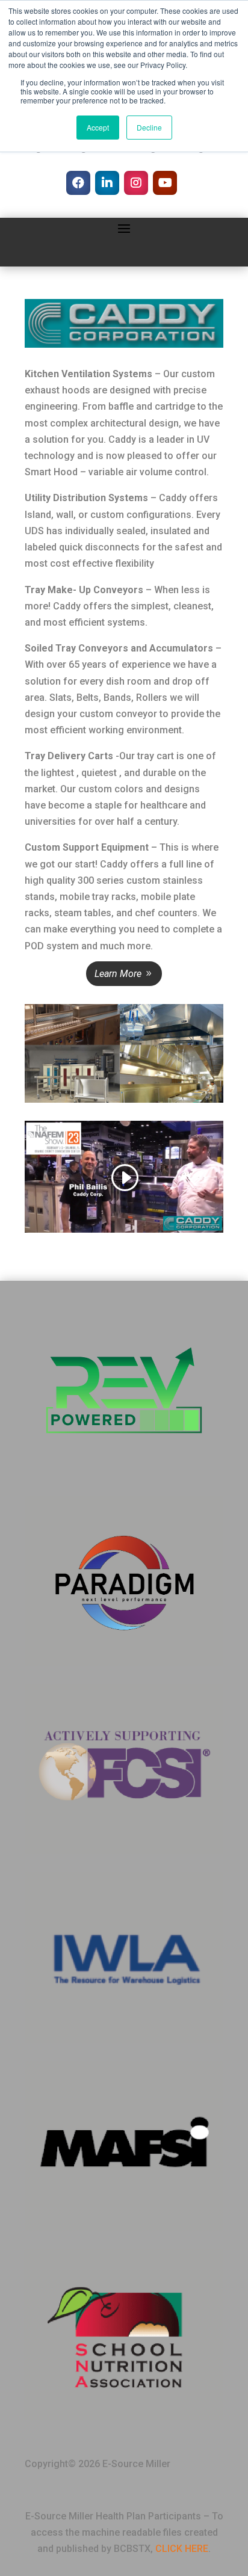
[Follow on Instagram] (136, 183)
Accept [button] (98, 127)
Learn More (118, 974)
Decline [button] (149, 127)
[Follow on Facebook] (78, 183)
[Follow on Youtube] (165, 183)
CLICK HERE (182, 2549)
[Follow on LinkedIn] (107, 183)
